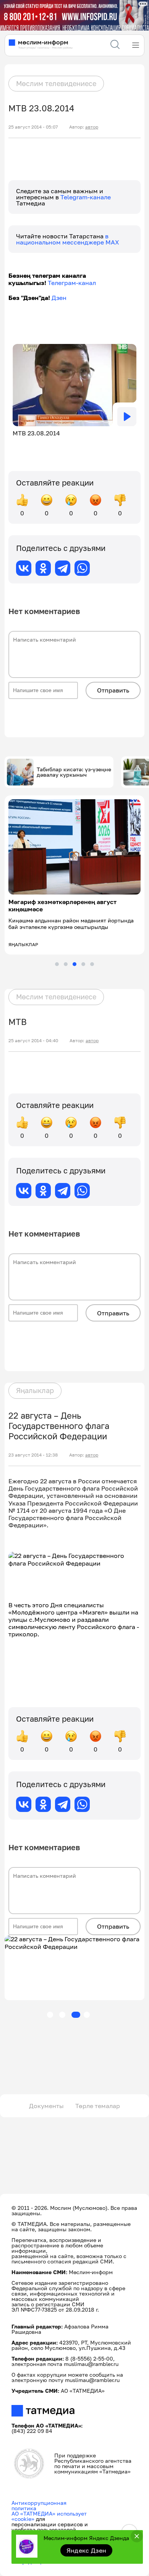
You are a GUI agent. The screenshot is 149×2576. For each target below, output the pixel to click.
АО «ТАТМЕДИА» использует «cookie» (49, 2516)
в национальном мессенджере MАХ (68, 239)
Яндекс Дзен (87, 2550)
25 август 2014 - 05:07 (33, 127)
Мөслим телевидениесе (56, 83)
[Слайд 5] (92, 964)
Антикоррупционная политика (39, 2505)
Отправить (113, 690)
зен (61, 298)
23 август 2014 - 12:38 (33, 1455)
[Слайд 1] (57, 964)
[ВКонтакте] (24, 568)
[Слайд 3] (74, 964)
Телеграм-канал (72, 283)
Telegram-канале (86, 197)
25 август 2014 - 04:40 (33, 1041)
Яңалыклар (35, 1390)
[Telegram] (63, 568)
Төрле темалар (98, 2106)
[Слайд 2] (66, 964)
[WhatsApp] (82, 568)
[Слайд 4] (83, 964)
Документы (46, 2106)
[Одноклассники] (43, 568)
